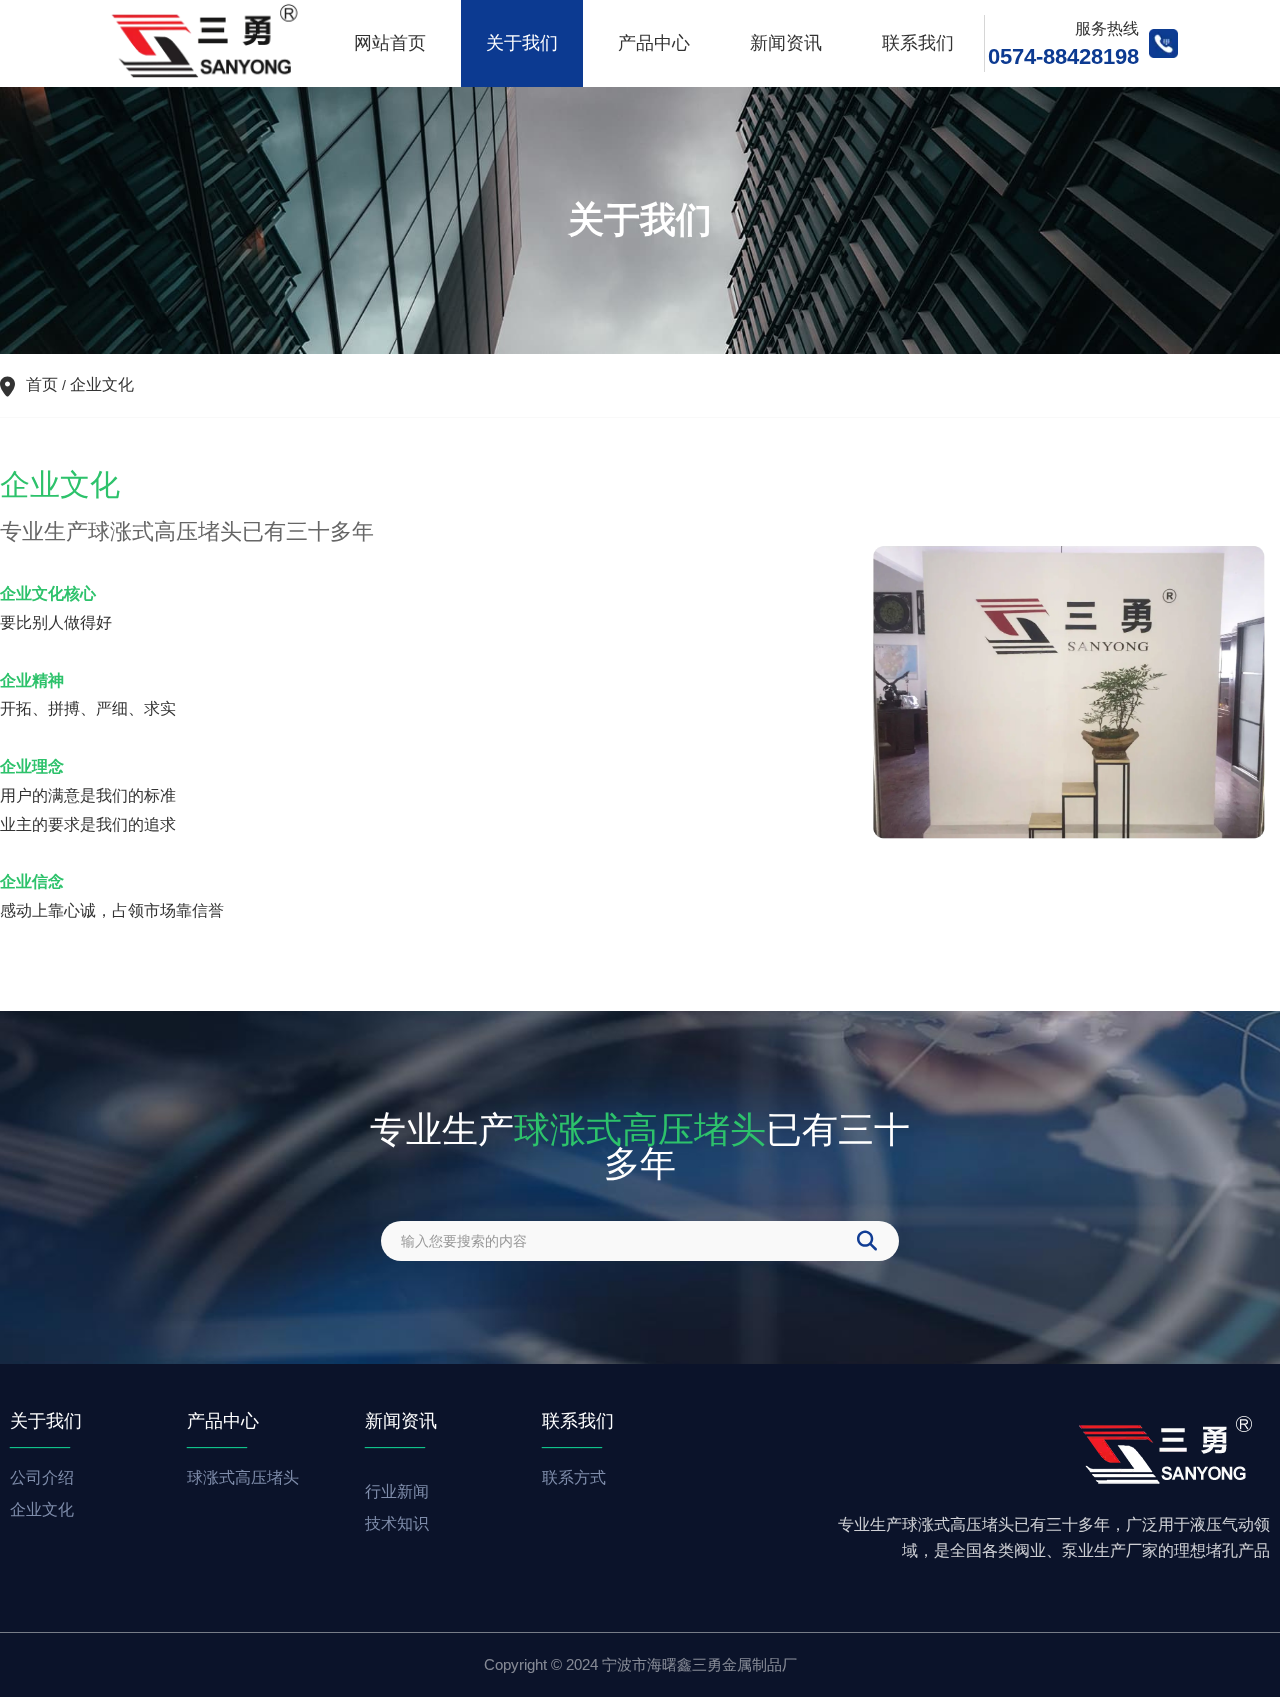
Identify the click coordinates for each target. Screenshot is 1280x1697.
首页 (44, 384)
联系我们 (918, 43)
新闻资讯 (786, 43)
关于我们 (522, 43)
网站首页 (390, 43)
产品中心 (654, 43)
